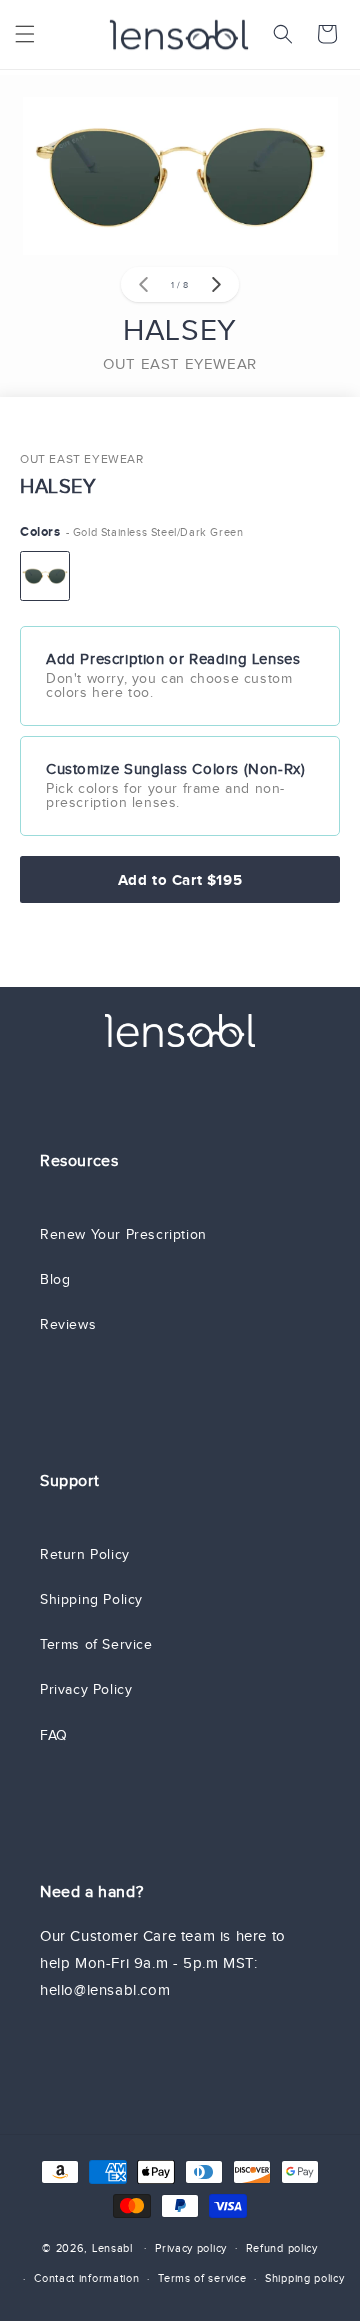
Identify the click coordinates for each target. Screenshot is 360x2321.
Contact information (86, 2278)
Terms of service (202, 2278)
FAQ (54, 1735)
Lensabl (112, 2247)
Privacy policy (191, 2248)
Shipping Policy (91, 1599)
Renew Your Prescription (123, 1234)
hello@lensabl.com (105, 1990)
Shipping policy (305, 2278)
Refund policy (282, 2248)
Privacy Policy (86, 1689)
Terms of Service (96, 1644)
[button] (25, 34)
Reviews (68, 1324)
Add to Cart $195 (180, 879)
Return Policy (85, 1554)
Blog (55, 1279)
